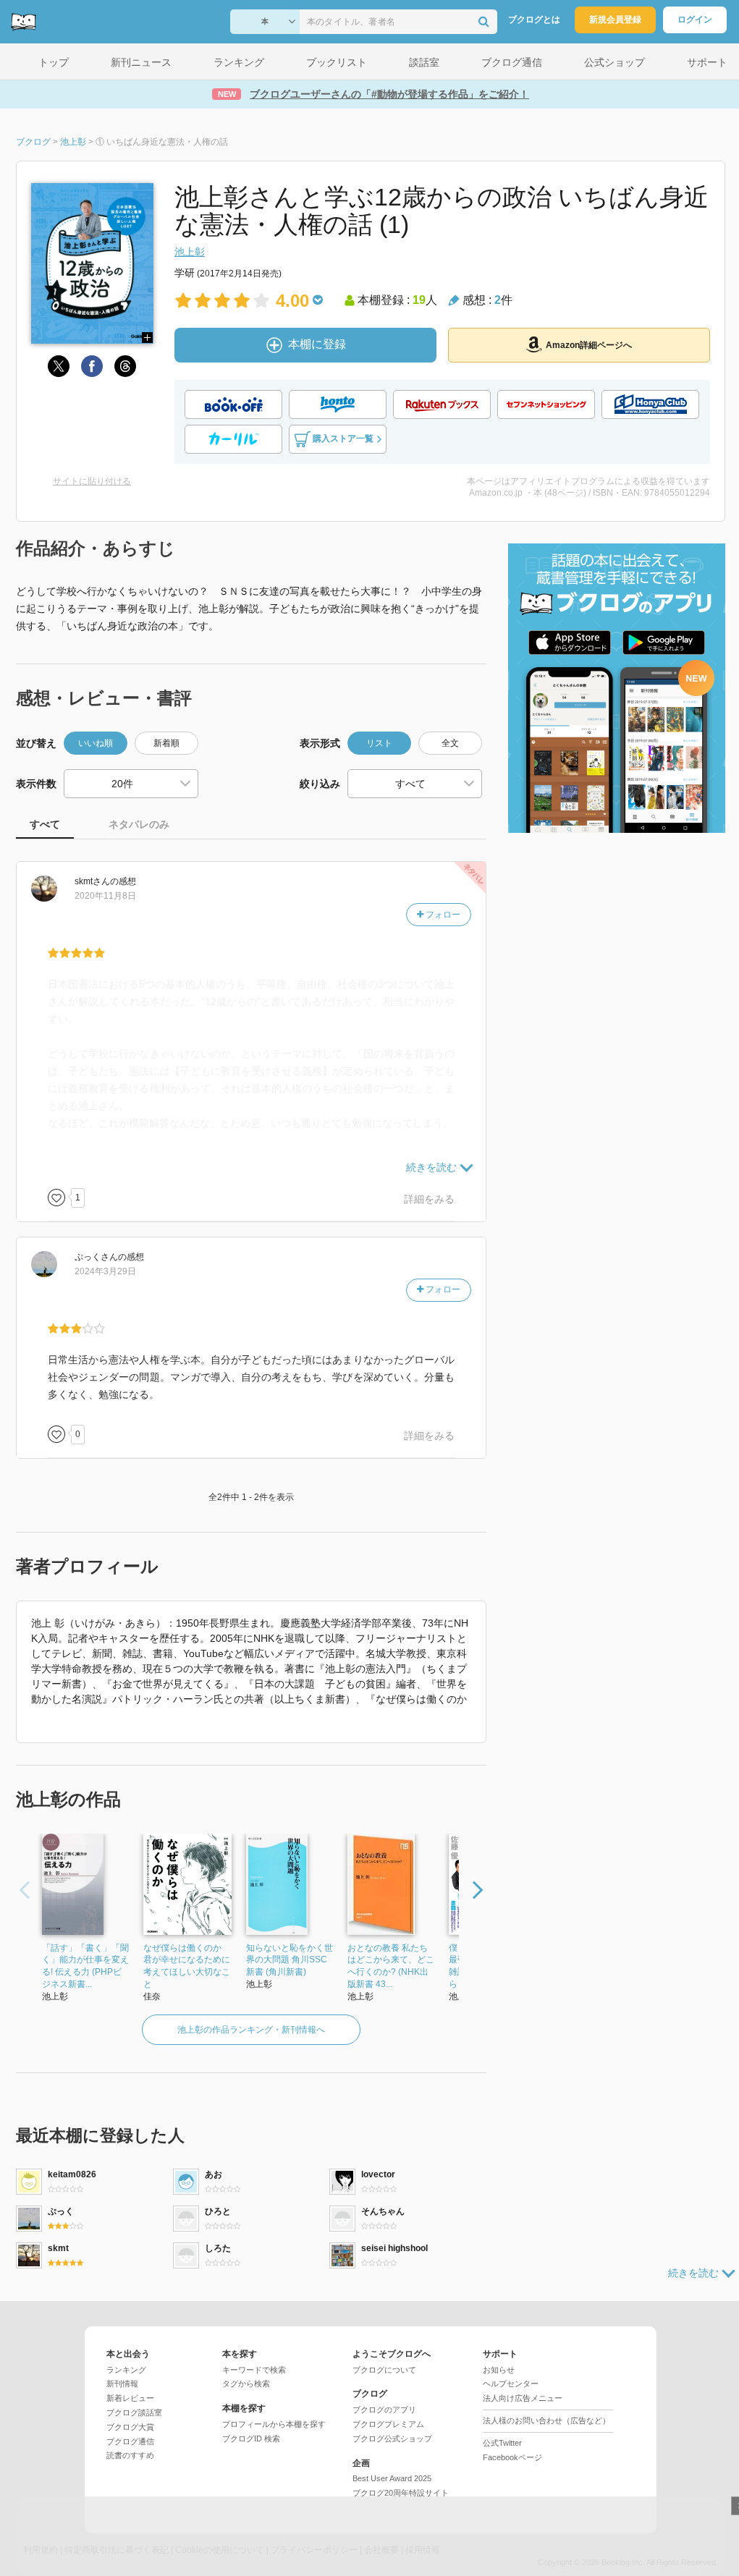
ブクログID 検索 (251, 2439)
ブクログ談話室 (134, 2412)
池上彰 (190, 252)
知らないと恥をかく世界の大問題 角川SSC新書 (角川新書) (290, 1960)
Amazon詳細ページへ (589, 345)
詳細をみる (429, 1199)
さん (92, 881)
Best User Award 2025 (392, 2478)
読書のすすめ (130, 2455)
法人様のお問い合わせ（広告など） (546, 2420)
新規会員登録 (615, 20)
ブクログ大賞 (130, 2427)
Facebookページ (512, 2457)
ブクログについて (384, 2370)
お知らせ (499, 2370)
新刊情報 (122, 2384)
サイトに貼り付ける (92, 481)
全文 (450, 743)
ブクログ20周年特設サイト (401, 2493)
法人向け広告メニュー (523, 2398)
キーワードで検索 (254, 2370)
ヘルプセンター (511, 2384)
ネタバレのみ (139, 824)
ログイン (695, 20)
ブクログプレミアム (388, 2424)
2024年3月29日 (105, 1271)
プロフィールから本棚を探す (274, 2424)
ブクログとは (534, 20)
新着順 (166, 743)
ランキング (126, 2370)
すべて (45, 824)
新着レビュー (130, 2398)
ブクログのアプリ (384, 2410)
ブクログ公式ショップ (392, 2439)
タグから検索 (246, 2384)
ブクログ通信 (130, 2441)
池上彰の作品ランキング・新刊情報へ (251, 2030)
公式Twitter (502, 2443)
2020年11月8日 (105, 896)
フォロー (442, 915)
